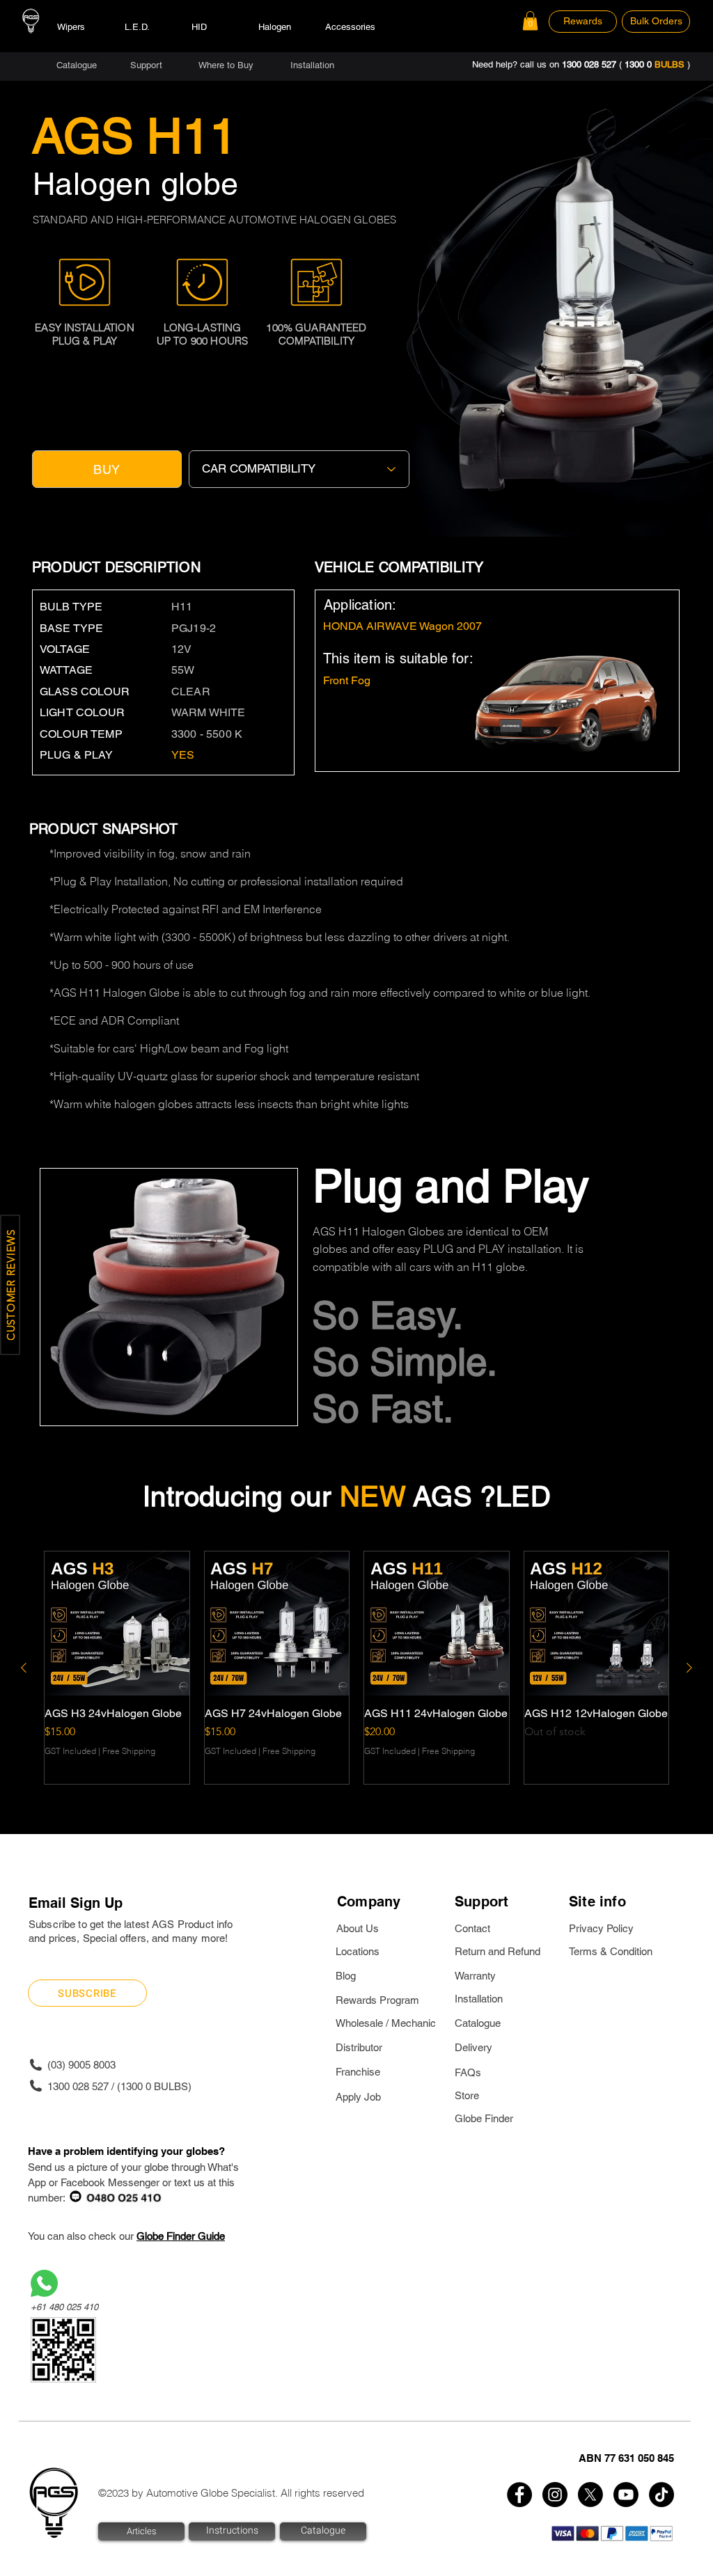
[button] (530, 21)
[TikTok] (661, 2495)
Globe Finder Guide (181, 2236)
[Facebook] (519, 2495)
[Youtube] (626, 2495)
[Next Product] (689, 1668)
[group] (356, 1668)
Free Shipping (129, 1751)
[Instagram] (555, 2495)
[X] (590, 2495)
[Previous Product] (24, 1668)
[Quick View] (117, 1624)
